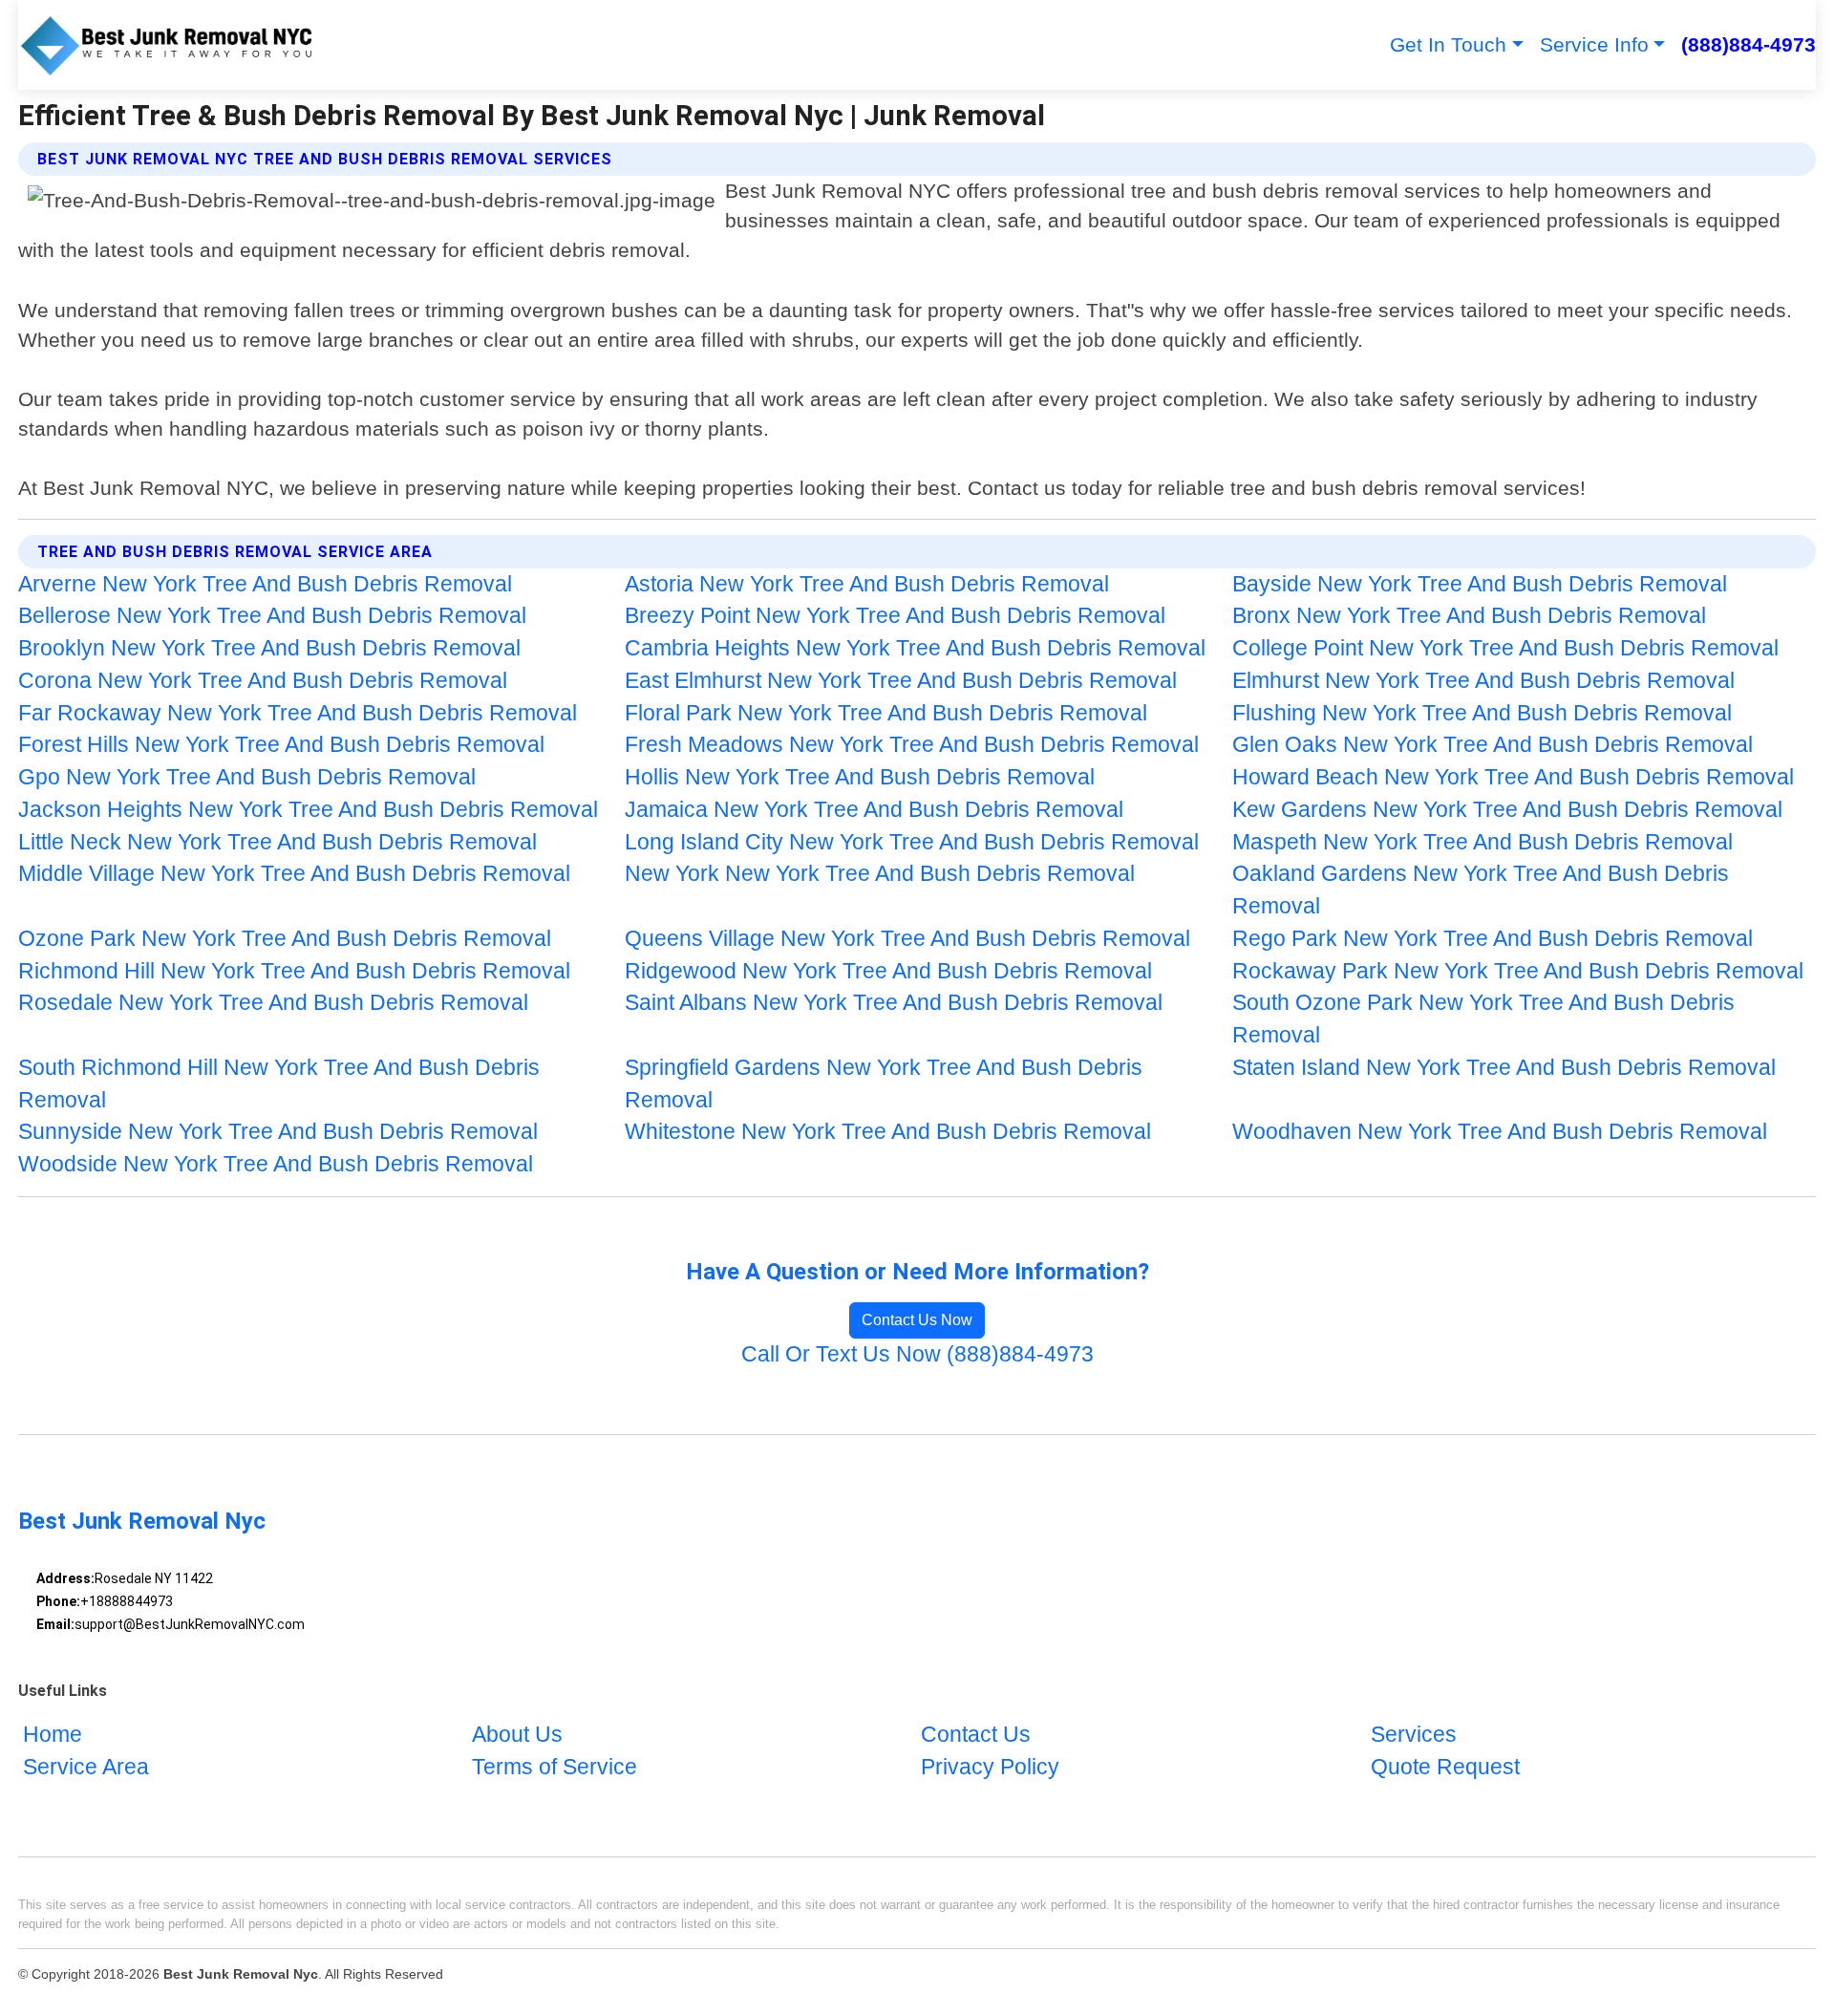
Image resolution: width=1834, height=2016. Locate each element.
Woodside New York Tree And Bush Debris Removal (276, 1164)
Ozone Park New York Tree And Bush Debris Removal (285, 939)
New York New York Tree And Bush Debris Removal (880, 874)
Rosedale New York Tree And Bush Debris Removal (273, 1003)
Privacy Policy (990, 1767)
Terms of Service (554, 1767)
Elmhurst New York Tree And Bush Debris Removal (1483, 681)
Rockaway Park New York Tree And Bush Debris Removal (1518, 971)
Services (1414, 1736)
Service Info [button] (1594, 44)
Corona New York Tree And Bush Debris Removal (263, 681)
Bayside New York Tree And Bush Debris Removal (1480, 584)
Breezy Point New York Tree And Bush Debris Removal (895, 616)
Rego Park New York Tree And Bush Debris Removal (1493, 939)
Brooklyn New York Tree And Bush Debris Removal (269, 648)
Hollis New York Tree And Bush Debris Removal (860, 777)
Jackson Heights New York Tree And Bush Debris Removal (308, 810)
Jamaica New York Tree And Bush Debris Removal (874, 810)
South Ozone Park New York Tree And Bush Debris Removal (1483, 1019)
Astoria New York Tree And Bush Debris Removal (867, 584)
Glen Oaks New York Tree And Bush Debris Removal (1493, 745)
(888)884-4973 (1749, 44)
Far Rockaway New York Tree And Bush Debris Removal (298, 713)
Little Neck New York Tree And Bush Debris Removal (277, 842)
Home (53, 1736)
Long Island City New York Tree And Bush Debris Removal (912, 842)
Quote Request (1445, 1767)
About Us (517, 1736)
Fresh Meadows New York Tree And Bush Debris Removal (912, 745)
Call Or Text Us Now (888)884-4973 (917, 1354)
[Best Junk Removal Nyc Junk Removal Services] (168, 45)
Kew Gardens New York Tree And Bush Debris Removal (1507, 810)
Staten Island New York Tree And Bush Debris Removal (1504, 1068)
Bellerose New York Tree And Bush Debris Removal (272, 616)
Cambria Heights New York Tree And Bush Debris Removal (915, 648)
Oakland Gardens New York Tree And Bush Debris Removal (1481, 890)
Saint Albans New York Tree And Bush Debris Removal (894, 1003)
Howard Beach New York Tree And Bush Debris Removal (1513, 777)
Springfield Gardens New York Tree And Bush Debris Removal (884, 1084)
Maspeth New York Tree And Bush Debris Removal (1482, 842)
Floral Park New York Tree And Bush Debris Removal (886, 713)
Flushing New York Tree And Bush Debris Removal (1482, 713)
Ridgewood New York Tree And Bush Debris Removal (888, 971)
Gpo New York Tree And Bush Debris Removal (247, 777)
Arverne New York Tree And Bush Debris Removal (265, 584)
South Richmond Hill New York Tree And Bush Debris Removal (279, 1084)
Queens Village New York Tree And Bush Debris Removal (907, 939)
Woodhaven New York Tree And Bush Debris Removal (1500, 1132)
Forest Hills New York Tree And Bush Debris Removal (281, 745)
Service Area (86, 1767)
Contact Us (976, 1736)
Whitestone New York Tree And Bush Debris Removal (888, 1132)
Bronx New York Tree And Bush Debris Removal (1469, 616)
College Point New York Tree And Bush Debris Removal (1505, 648)
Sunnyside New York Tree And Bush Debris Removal (278, 1132)
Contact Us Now (917, 1320)
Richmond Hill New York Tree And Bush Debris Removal (294, 971)
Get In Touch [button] (1448, 44)
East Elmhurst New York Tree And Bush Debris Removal (901, 681)
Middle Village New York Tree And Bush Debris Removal (294, 874)
